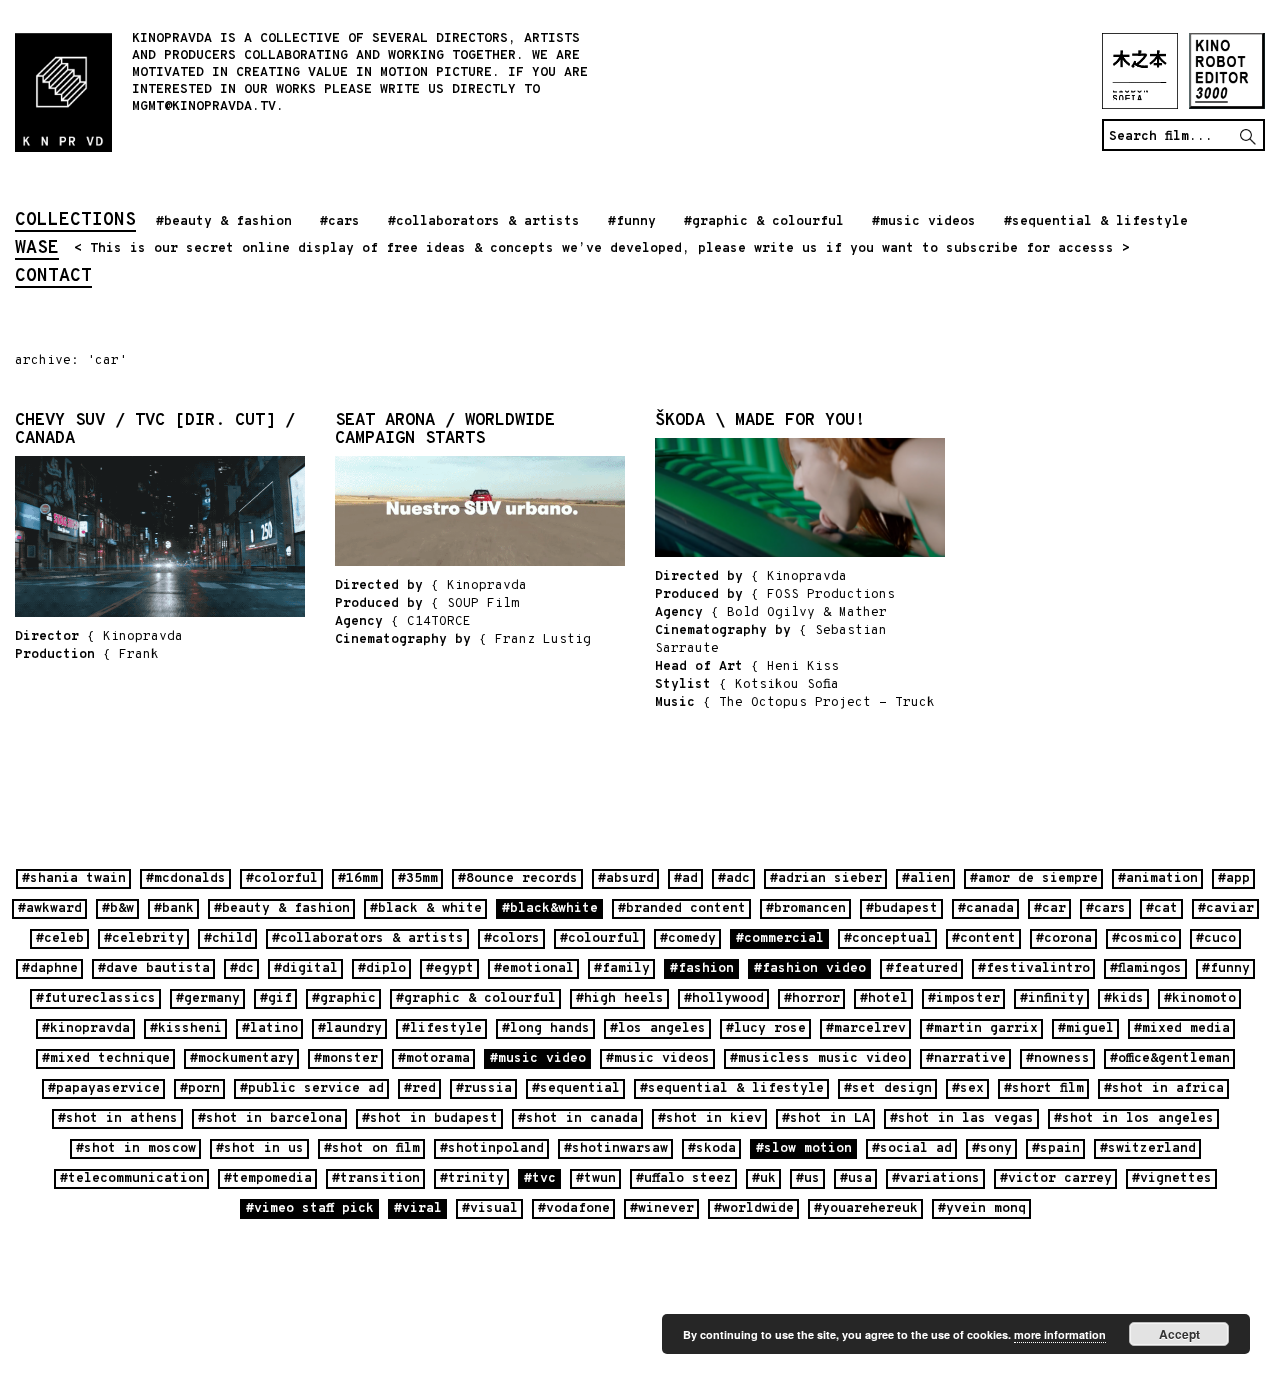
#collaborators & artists (484, 222)
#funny (632, 222)
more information (1060, 1334)
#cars (340, 222)
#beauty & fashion (224, 222)
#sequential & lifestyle (1096, 222)
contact (53, 278)
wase (37, 250)
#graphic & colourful (764, 222)
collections (75, 222)
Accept (1179, 1334)
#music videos (924, 222)
